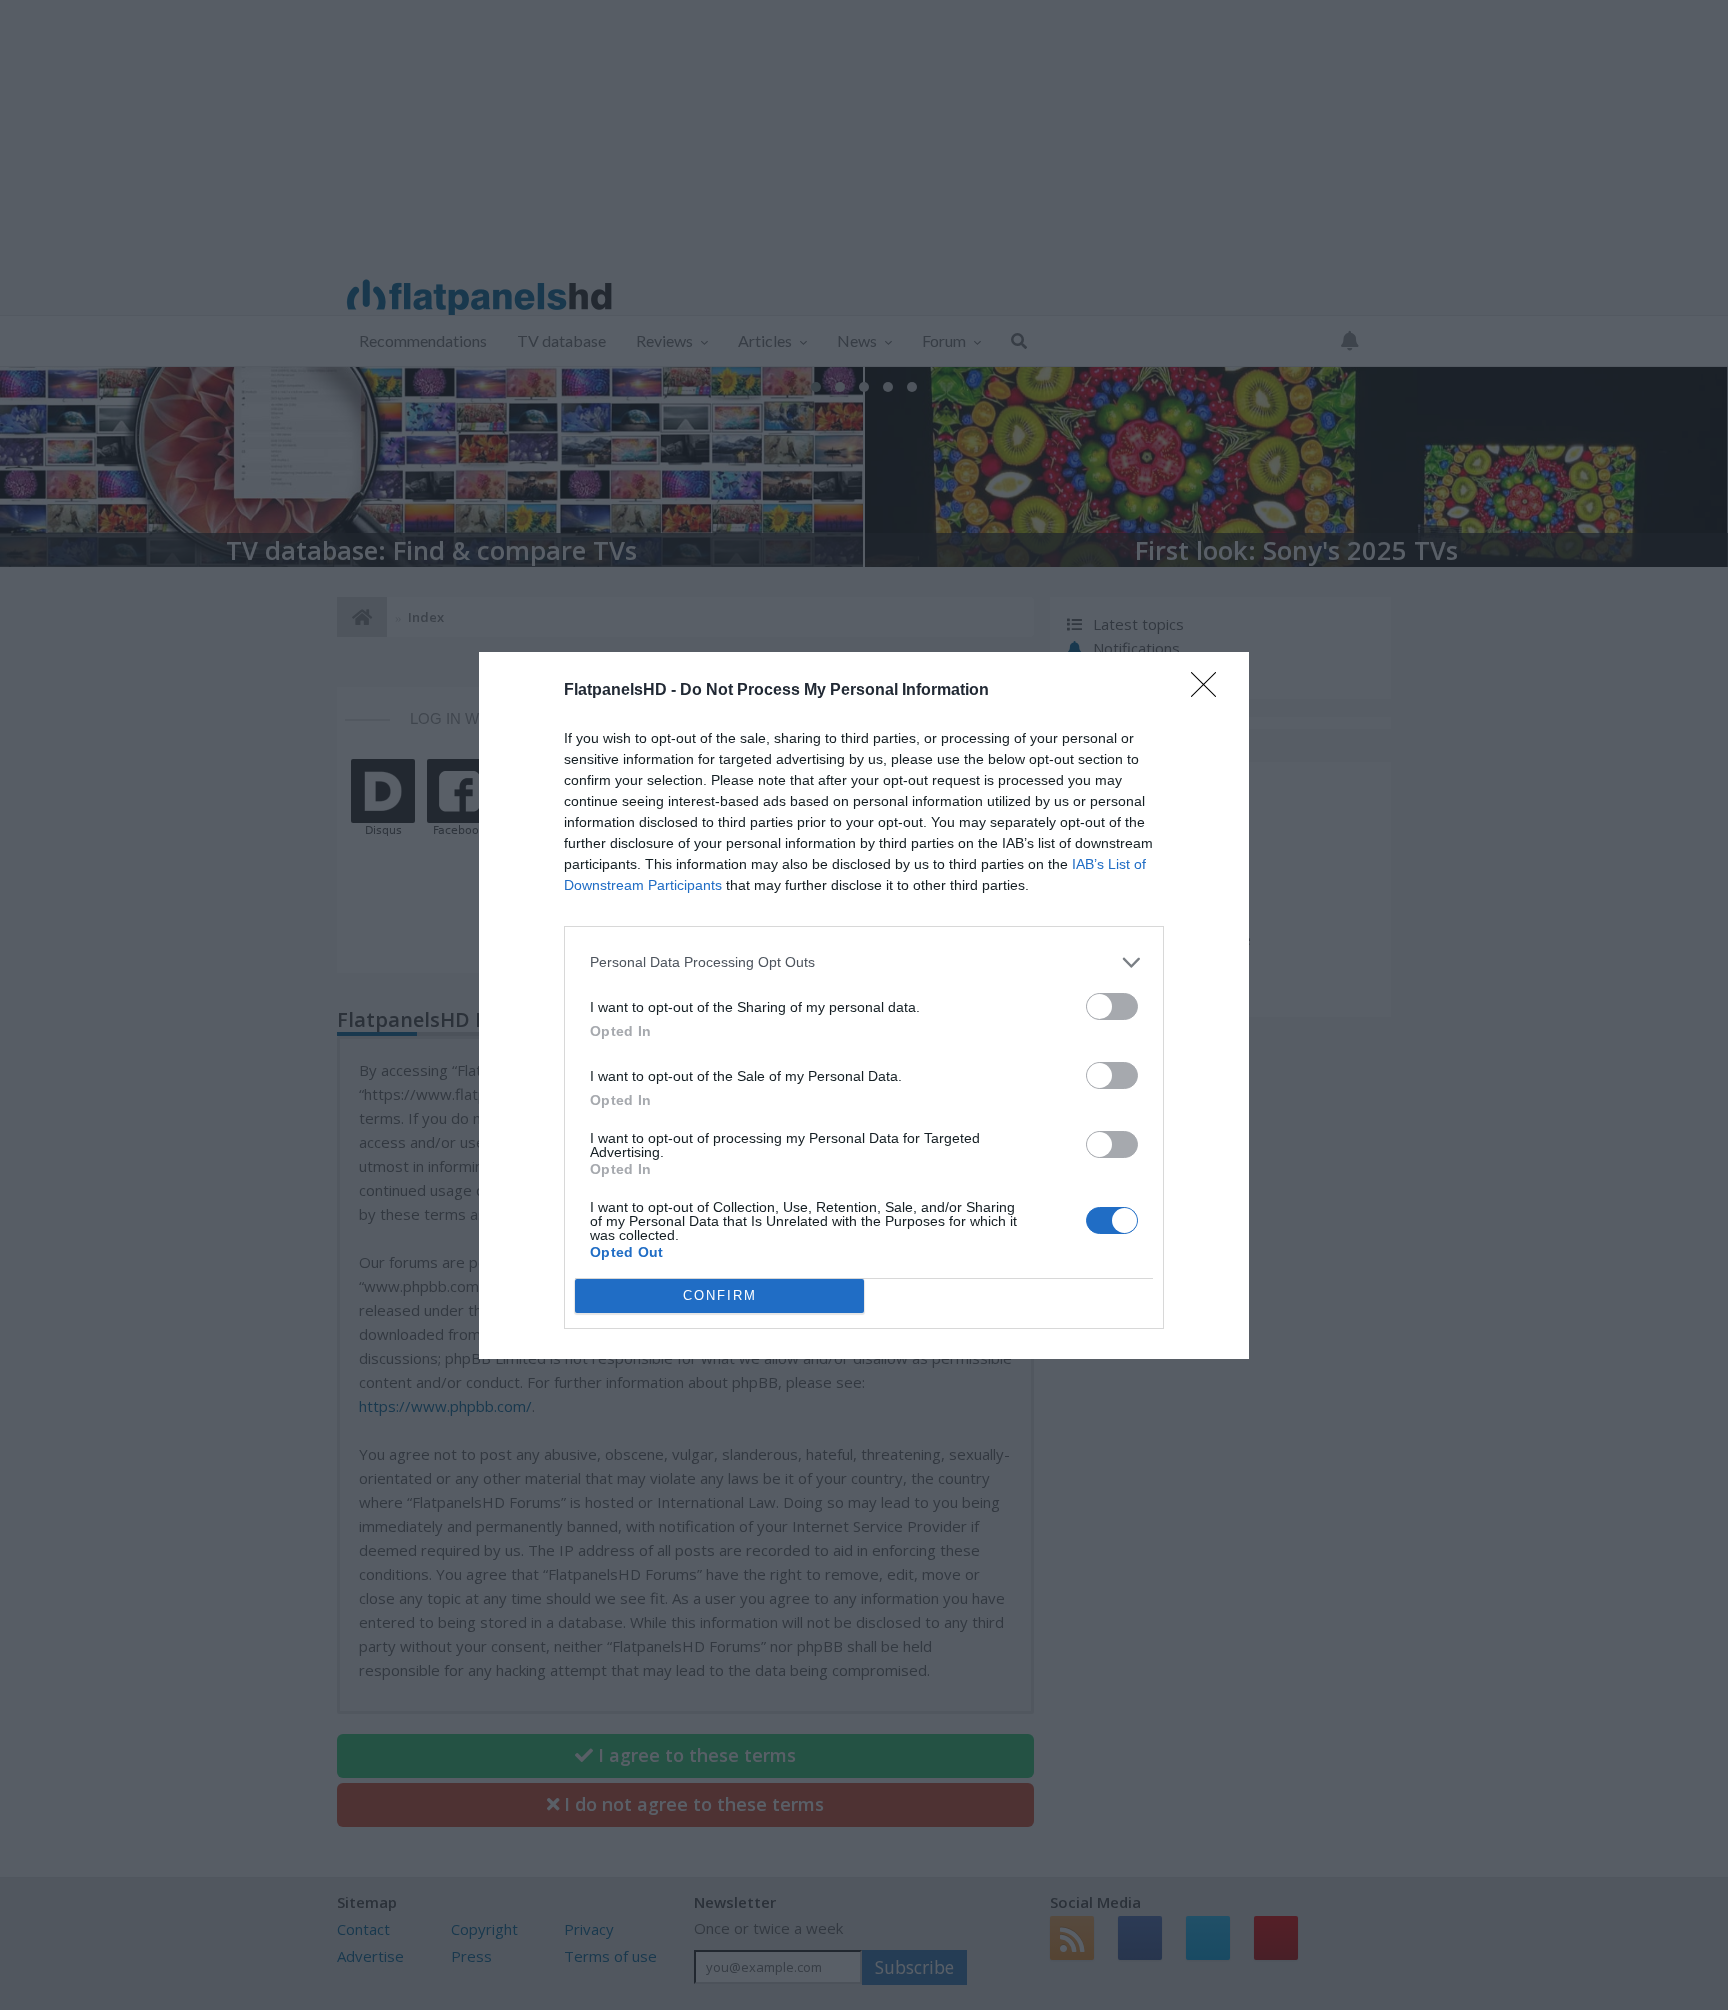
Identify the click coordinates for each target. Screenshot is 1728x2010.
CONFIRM (720, 1295)
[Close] (1210, 691)
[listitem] (864, 962)
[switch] (1112, 1006)
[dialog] (864, 1005)
